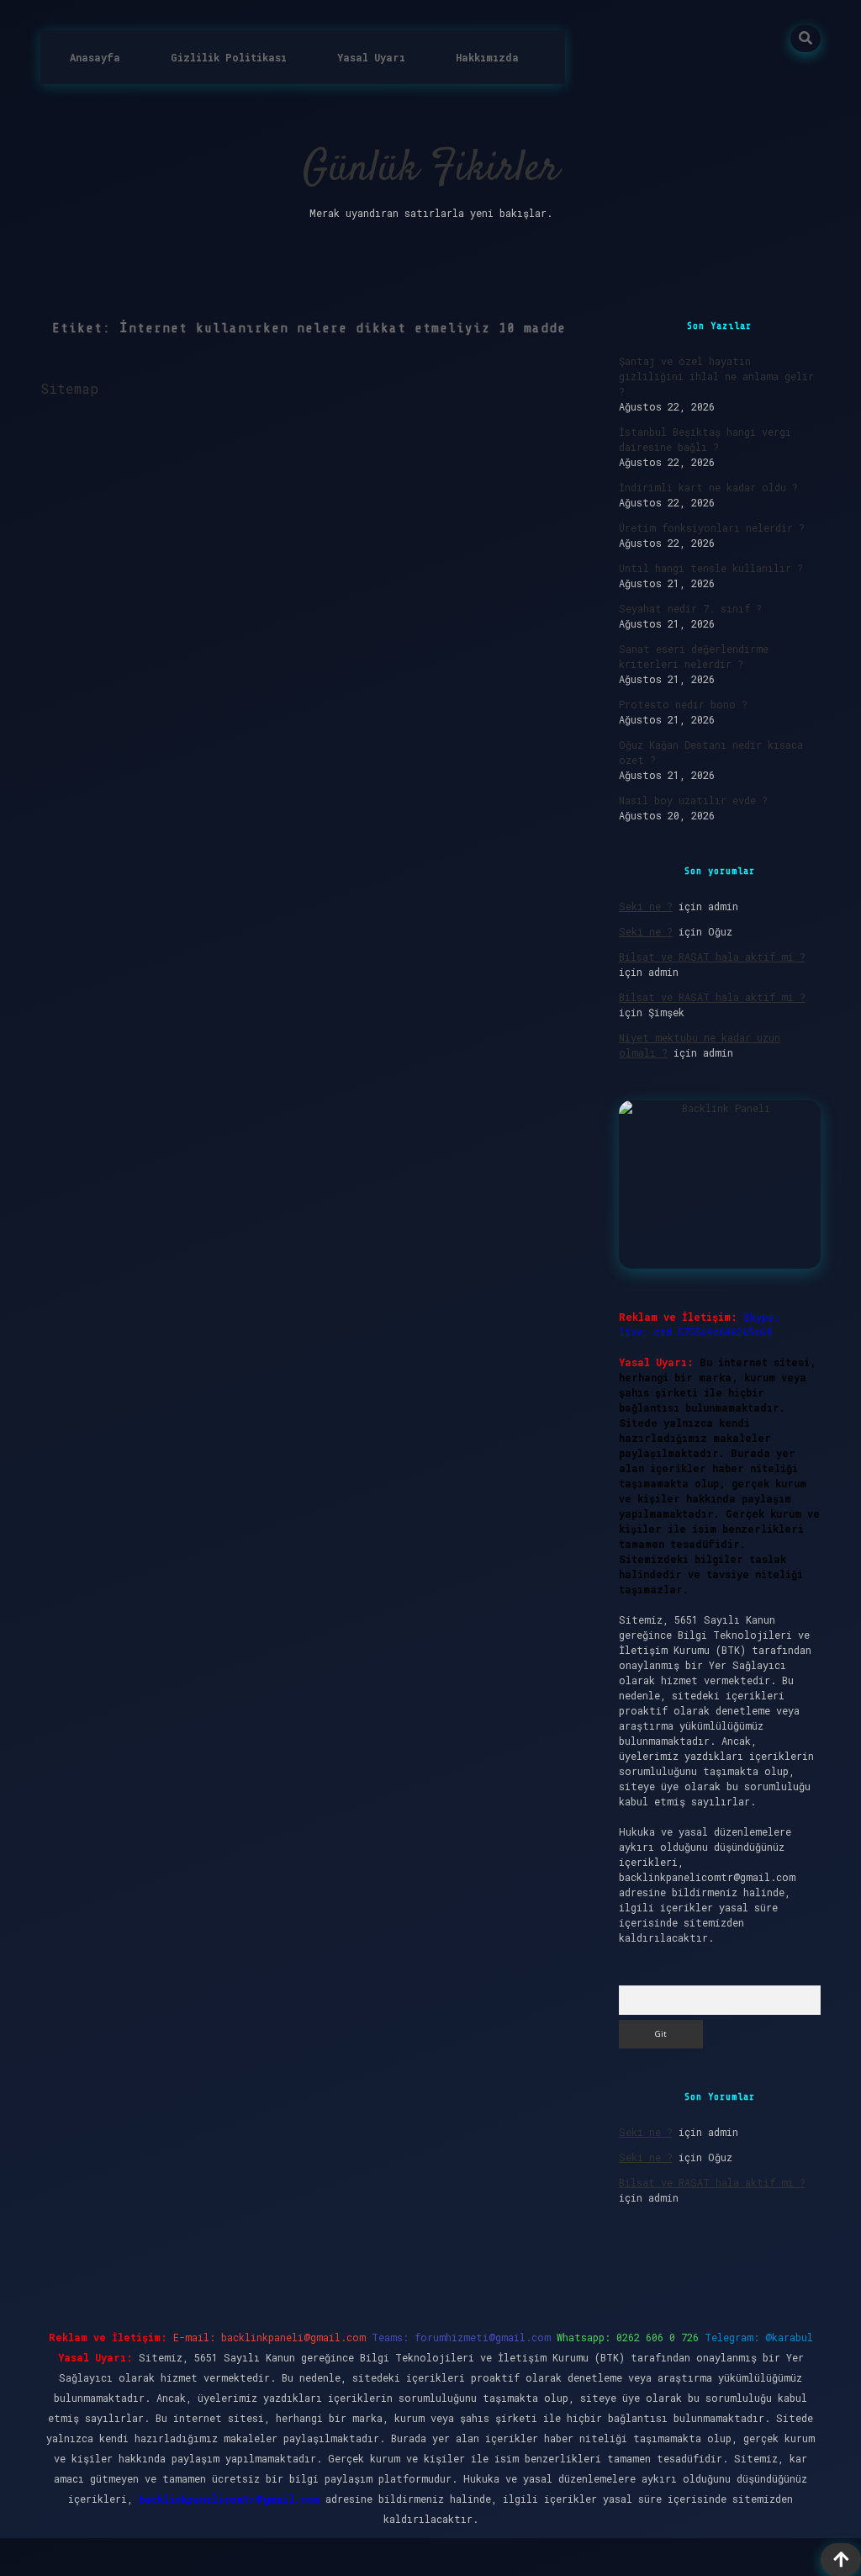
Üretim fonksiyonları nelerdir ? (712, 527)
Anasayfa (95, 57)
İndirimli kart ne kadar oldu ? (708, 487)
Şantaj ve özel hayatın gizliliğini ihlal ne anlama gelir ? (716, 376)
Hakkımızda (487, 57)
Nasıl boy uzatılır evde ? (693, 800)
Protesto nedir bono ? (683, 704)
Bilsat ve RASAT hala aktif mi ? (712, 957)
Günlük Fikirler (431, 170)
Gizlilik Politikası (229, 57)
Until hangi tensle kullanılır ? (711, 568)
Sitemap (69, 388)
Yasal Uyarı (371, 57)
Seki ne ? (646, 906)
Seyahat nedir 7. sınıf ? (690, 608)
